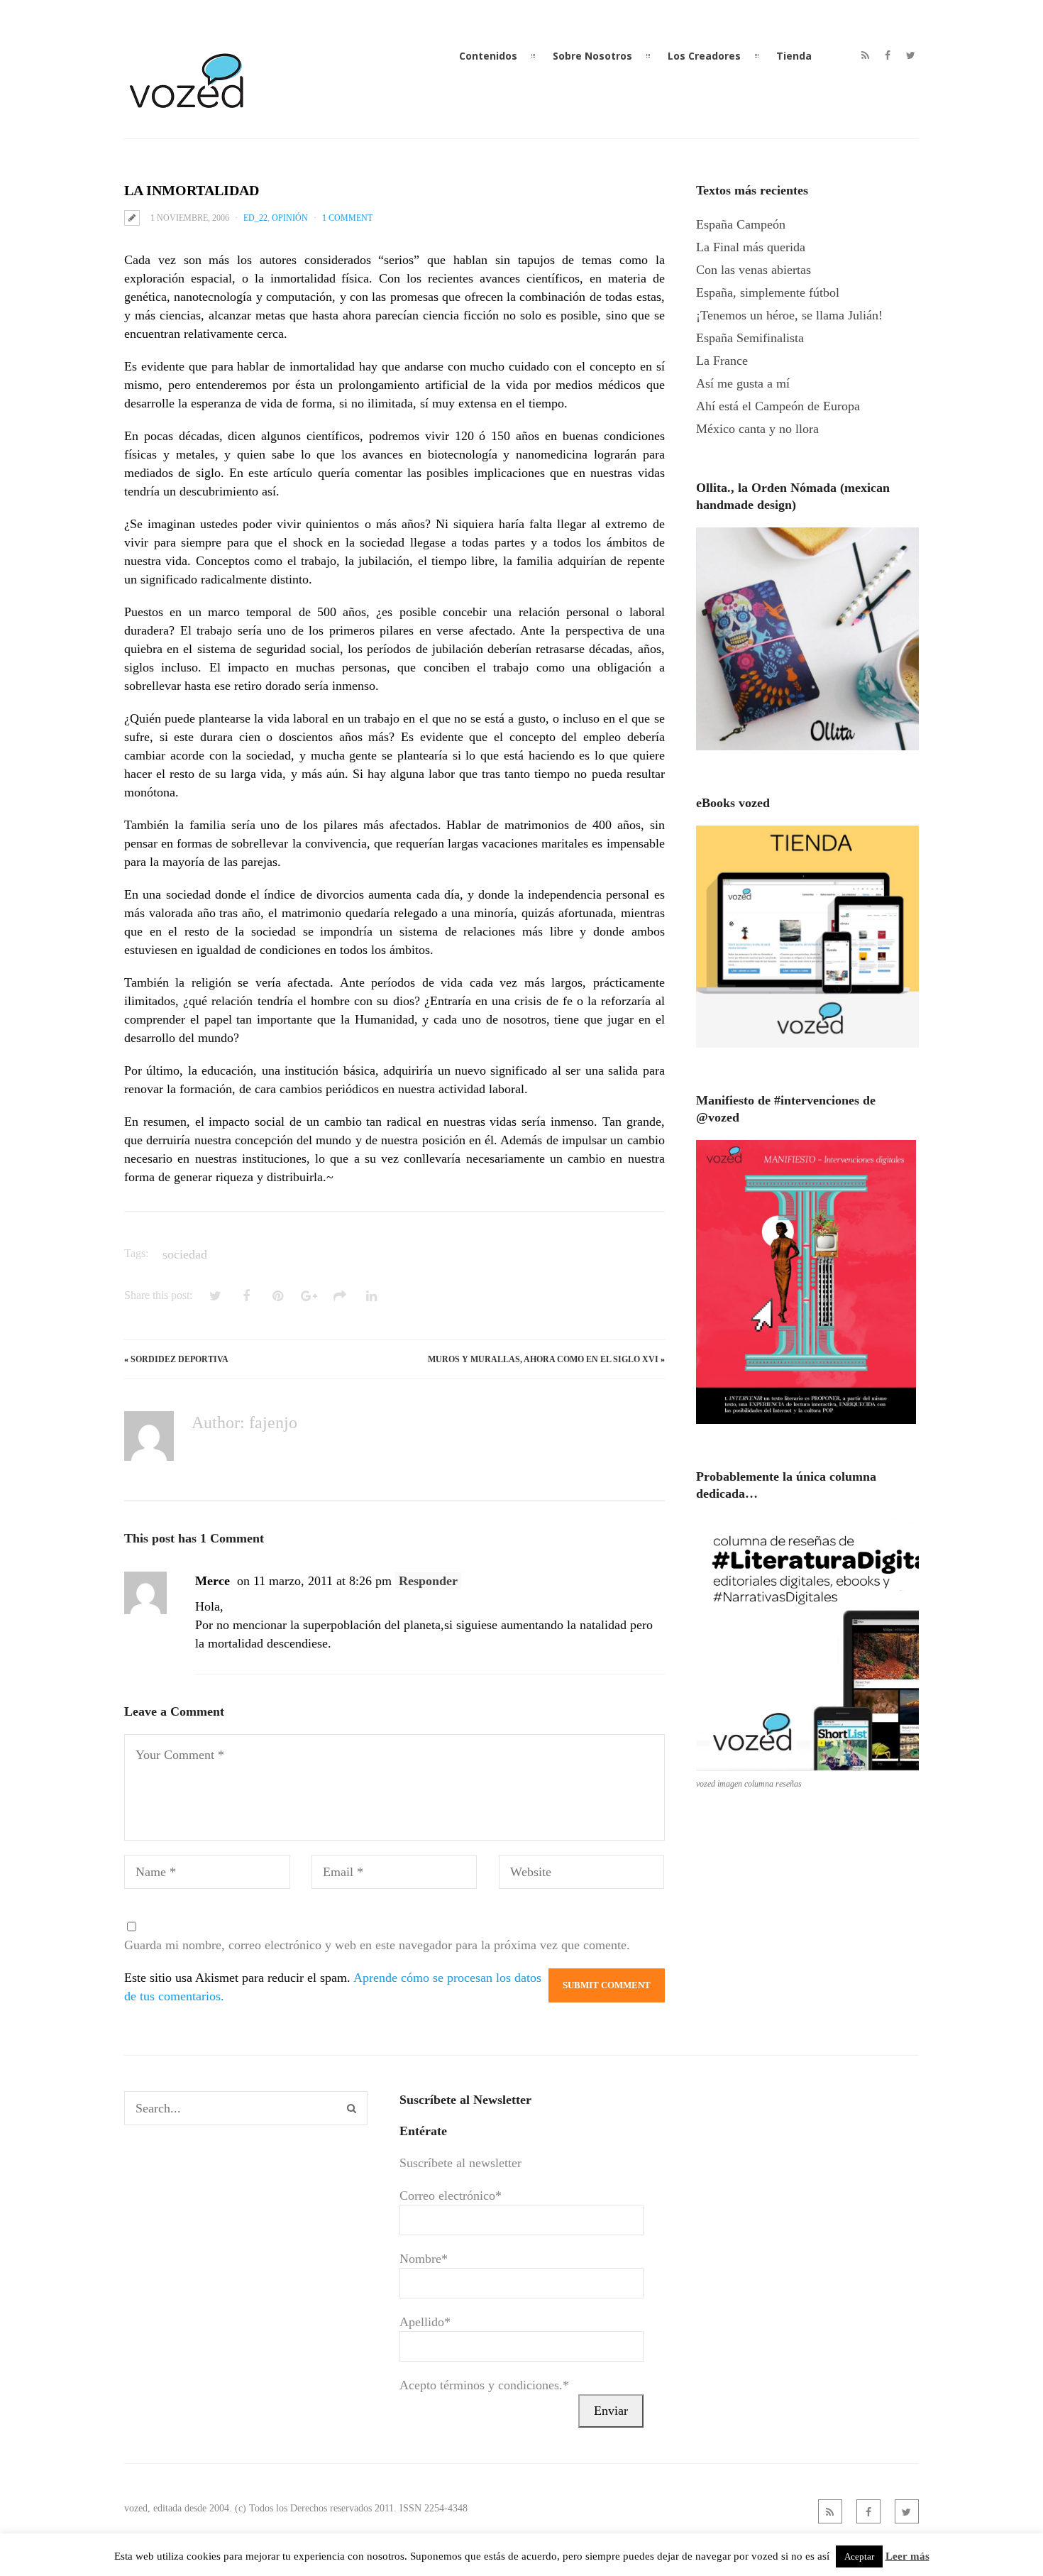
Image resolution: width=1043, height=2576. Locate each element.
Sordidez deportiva (180, 1359)
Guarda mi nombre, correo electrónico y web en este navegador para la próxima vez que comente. (377, 1945)
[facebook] (888, 55)
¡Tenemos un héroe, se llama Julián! (789, 315)
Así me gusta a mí (743, 383)
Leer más (907, 2556)
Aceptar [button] (859, 2556)
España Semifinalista (750, 338)
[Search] (352, 2108)
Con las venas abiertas (754, 270)
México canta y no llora (757, 429)
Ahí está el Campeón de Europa (778, 406)
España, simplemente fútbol (768, 292)
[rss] (865, 55)
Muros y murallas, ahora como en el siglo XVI (543, 1359)
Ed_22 (255, 218)
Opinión (290, 218)
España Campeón (741, 224)
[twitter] (911, 55)
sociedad (185, 1254)
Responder (428, 1581)
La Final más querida (751, 247)
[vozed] (188, 111)
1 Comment (347, 218)
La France (722, 361)
